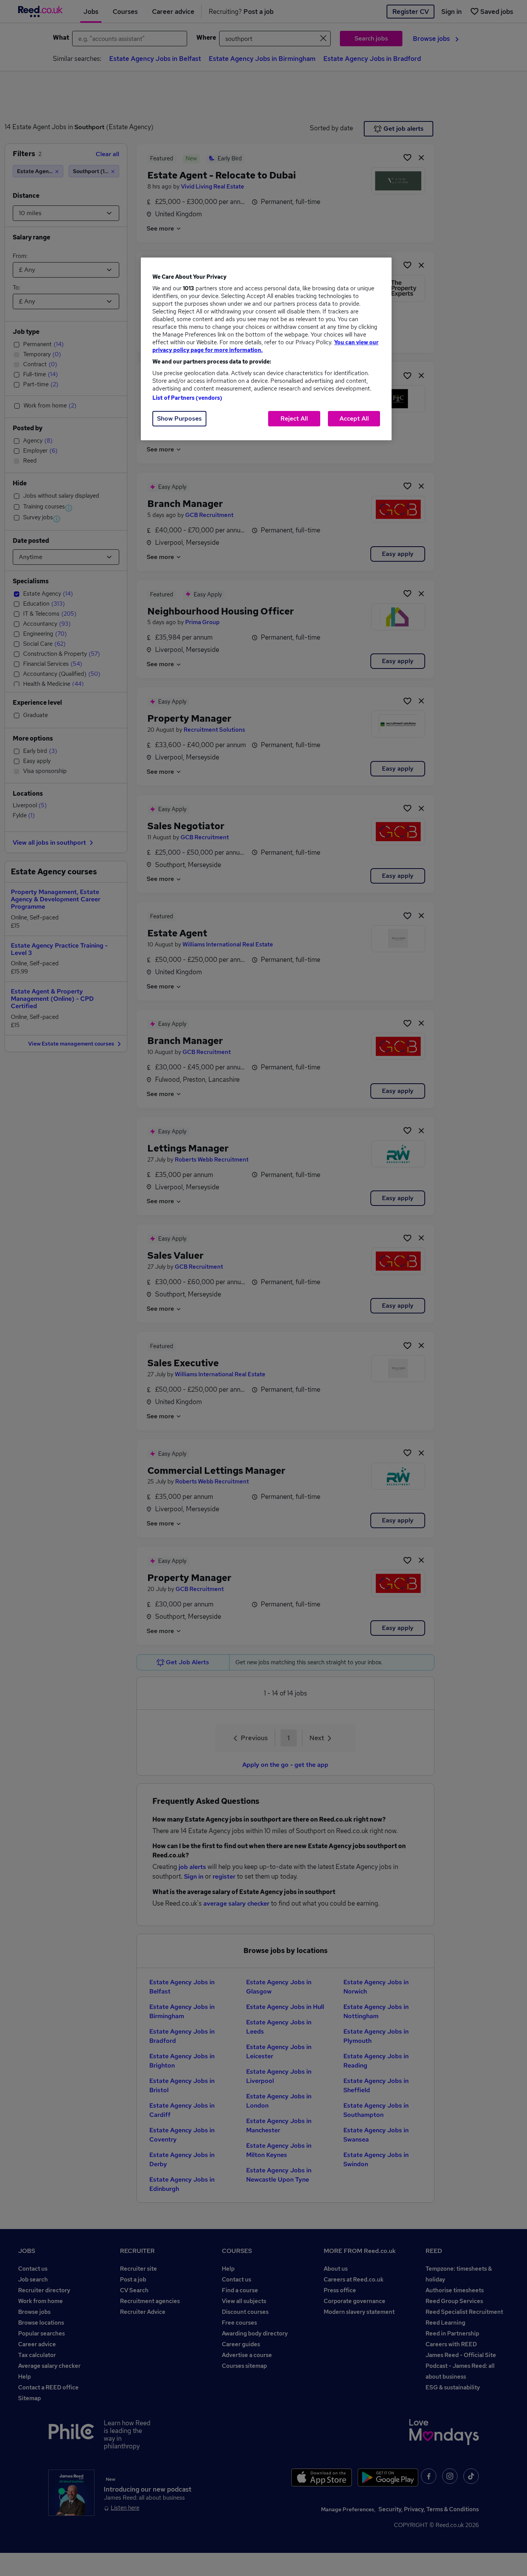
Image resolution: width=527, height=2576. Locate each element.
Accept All (354, 418)
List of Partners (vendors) (187, 398)
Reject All (294, 418)
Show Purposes (179, 418)
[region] (266, 349)
